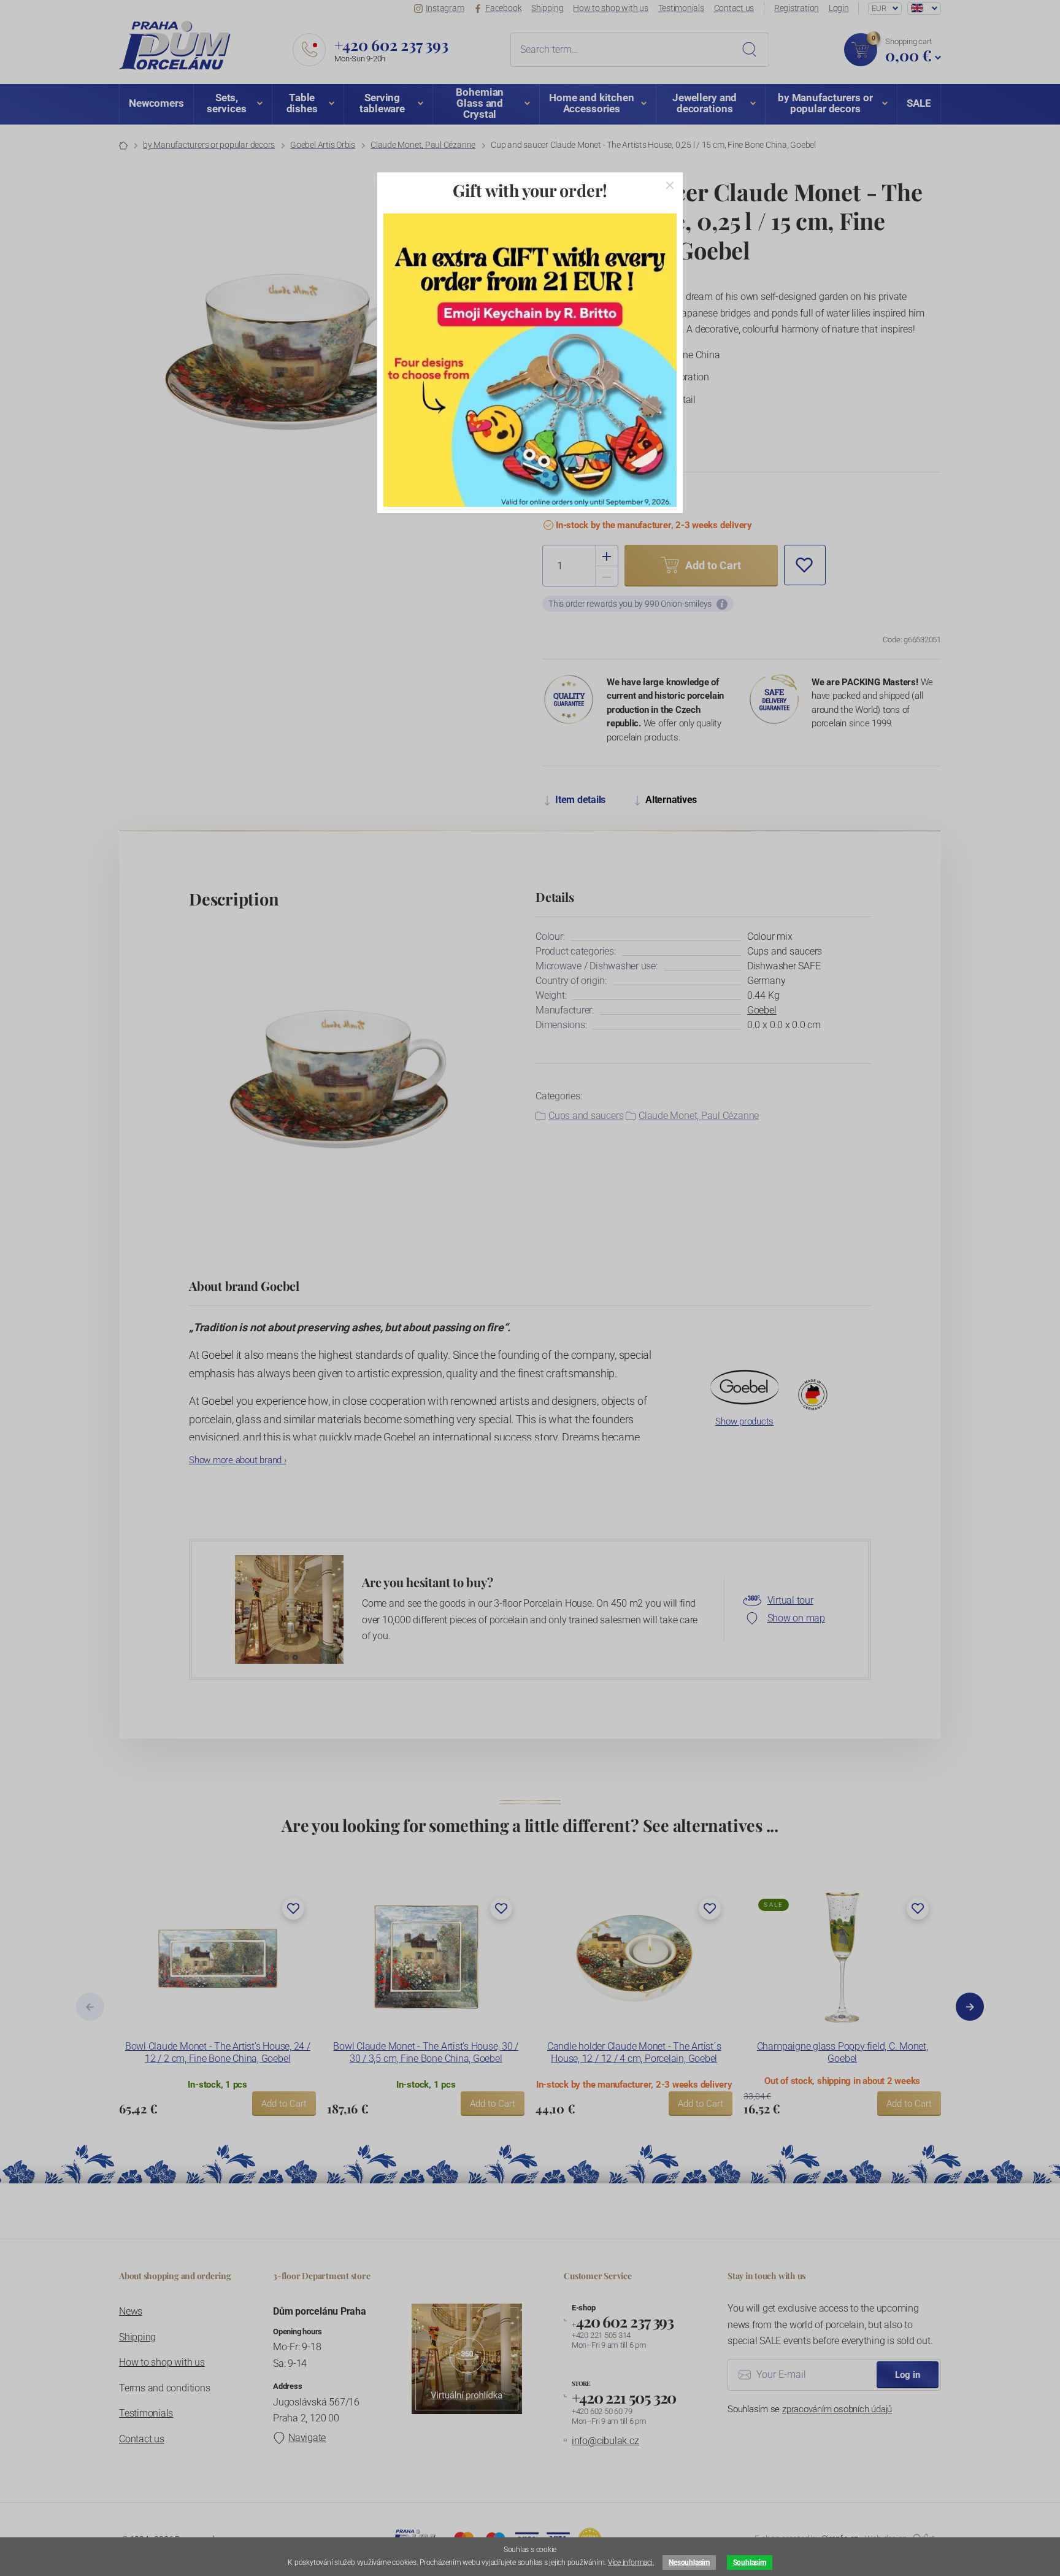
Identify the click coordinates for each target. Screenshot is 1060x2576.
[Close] (670, 185)
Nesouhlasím (689, 2563)
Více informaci (630, 2563)
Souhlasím (750, 2563)
